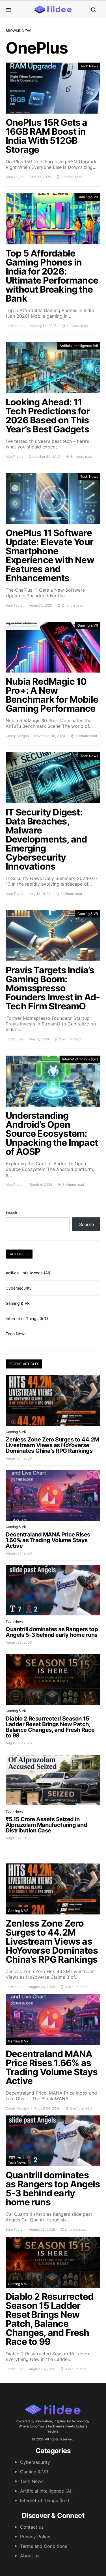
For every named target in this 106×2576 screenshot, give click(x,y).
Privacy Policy (35, 2537)
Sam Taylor (15, 177)
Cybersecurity (19, 1288)
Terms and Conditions (44, 2546)
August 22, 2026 (19, 1838)
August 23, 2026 (19, 1642)
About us (30, 2556)
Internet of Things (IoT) (80, 1059)
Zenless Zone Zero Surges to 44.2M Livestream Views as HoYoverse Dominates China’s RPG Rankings (52, 1445)
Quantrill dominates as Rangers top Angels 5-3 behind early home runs (52, 1632)
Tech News (89, 66)
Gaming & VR (88, 197)
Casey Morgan (17, 736)
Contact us (32, 2527)
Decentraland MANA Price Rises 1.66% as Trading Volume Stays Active (48, 1540)
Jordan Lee (15, 326)
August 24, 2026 (19, 1458)
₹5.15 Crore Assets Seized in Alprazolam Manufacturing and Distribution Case (46, 1825)
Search (11, 1212)
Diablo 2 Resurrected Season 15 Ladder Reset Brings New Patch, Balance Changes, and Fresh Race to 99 (50, 1727)
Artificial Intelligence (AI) (79, 346)
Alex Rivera (15, 456)
